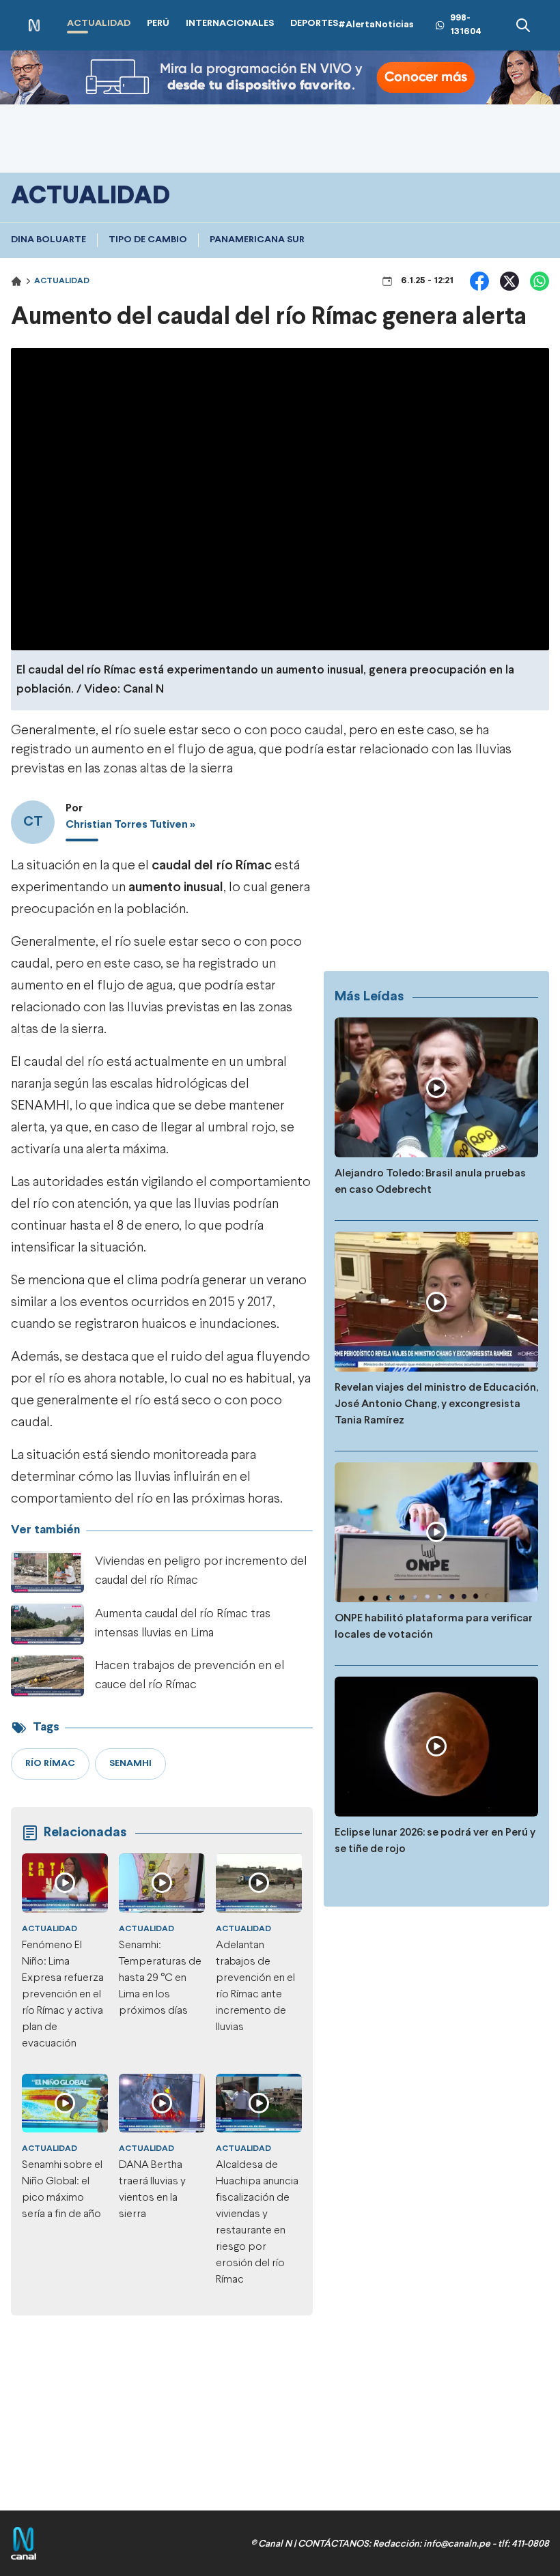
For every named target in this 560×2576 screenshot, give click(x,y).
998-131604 (466, 25)
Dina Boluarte (48, 240)
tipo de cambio (148, 240)
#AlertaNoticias (376, 25)
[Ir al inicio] (34, 26)
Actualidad (62, 281)
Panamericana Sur (257, 240)
